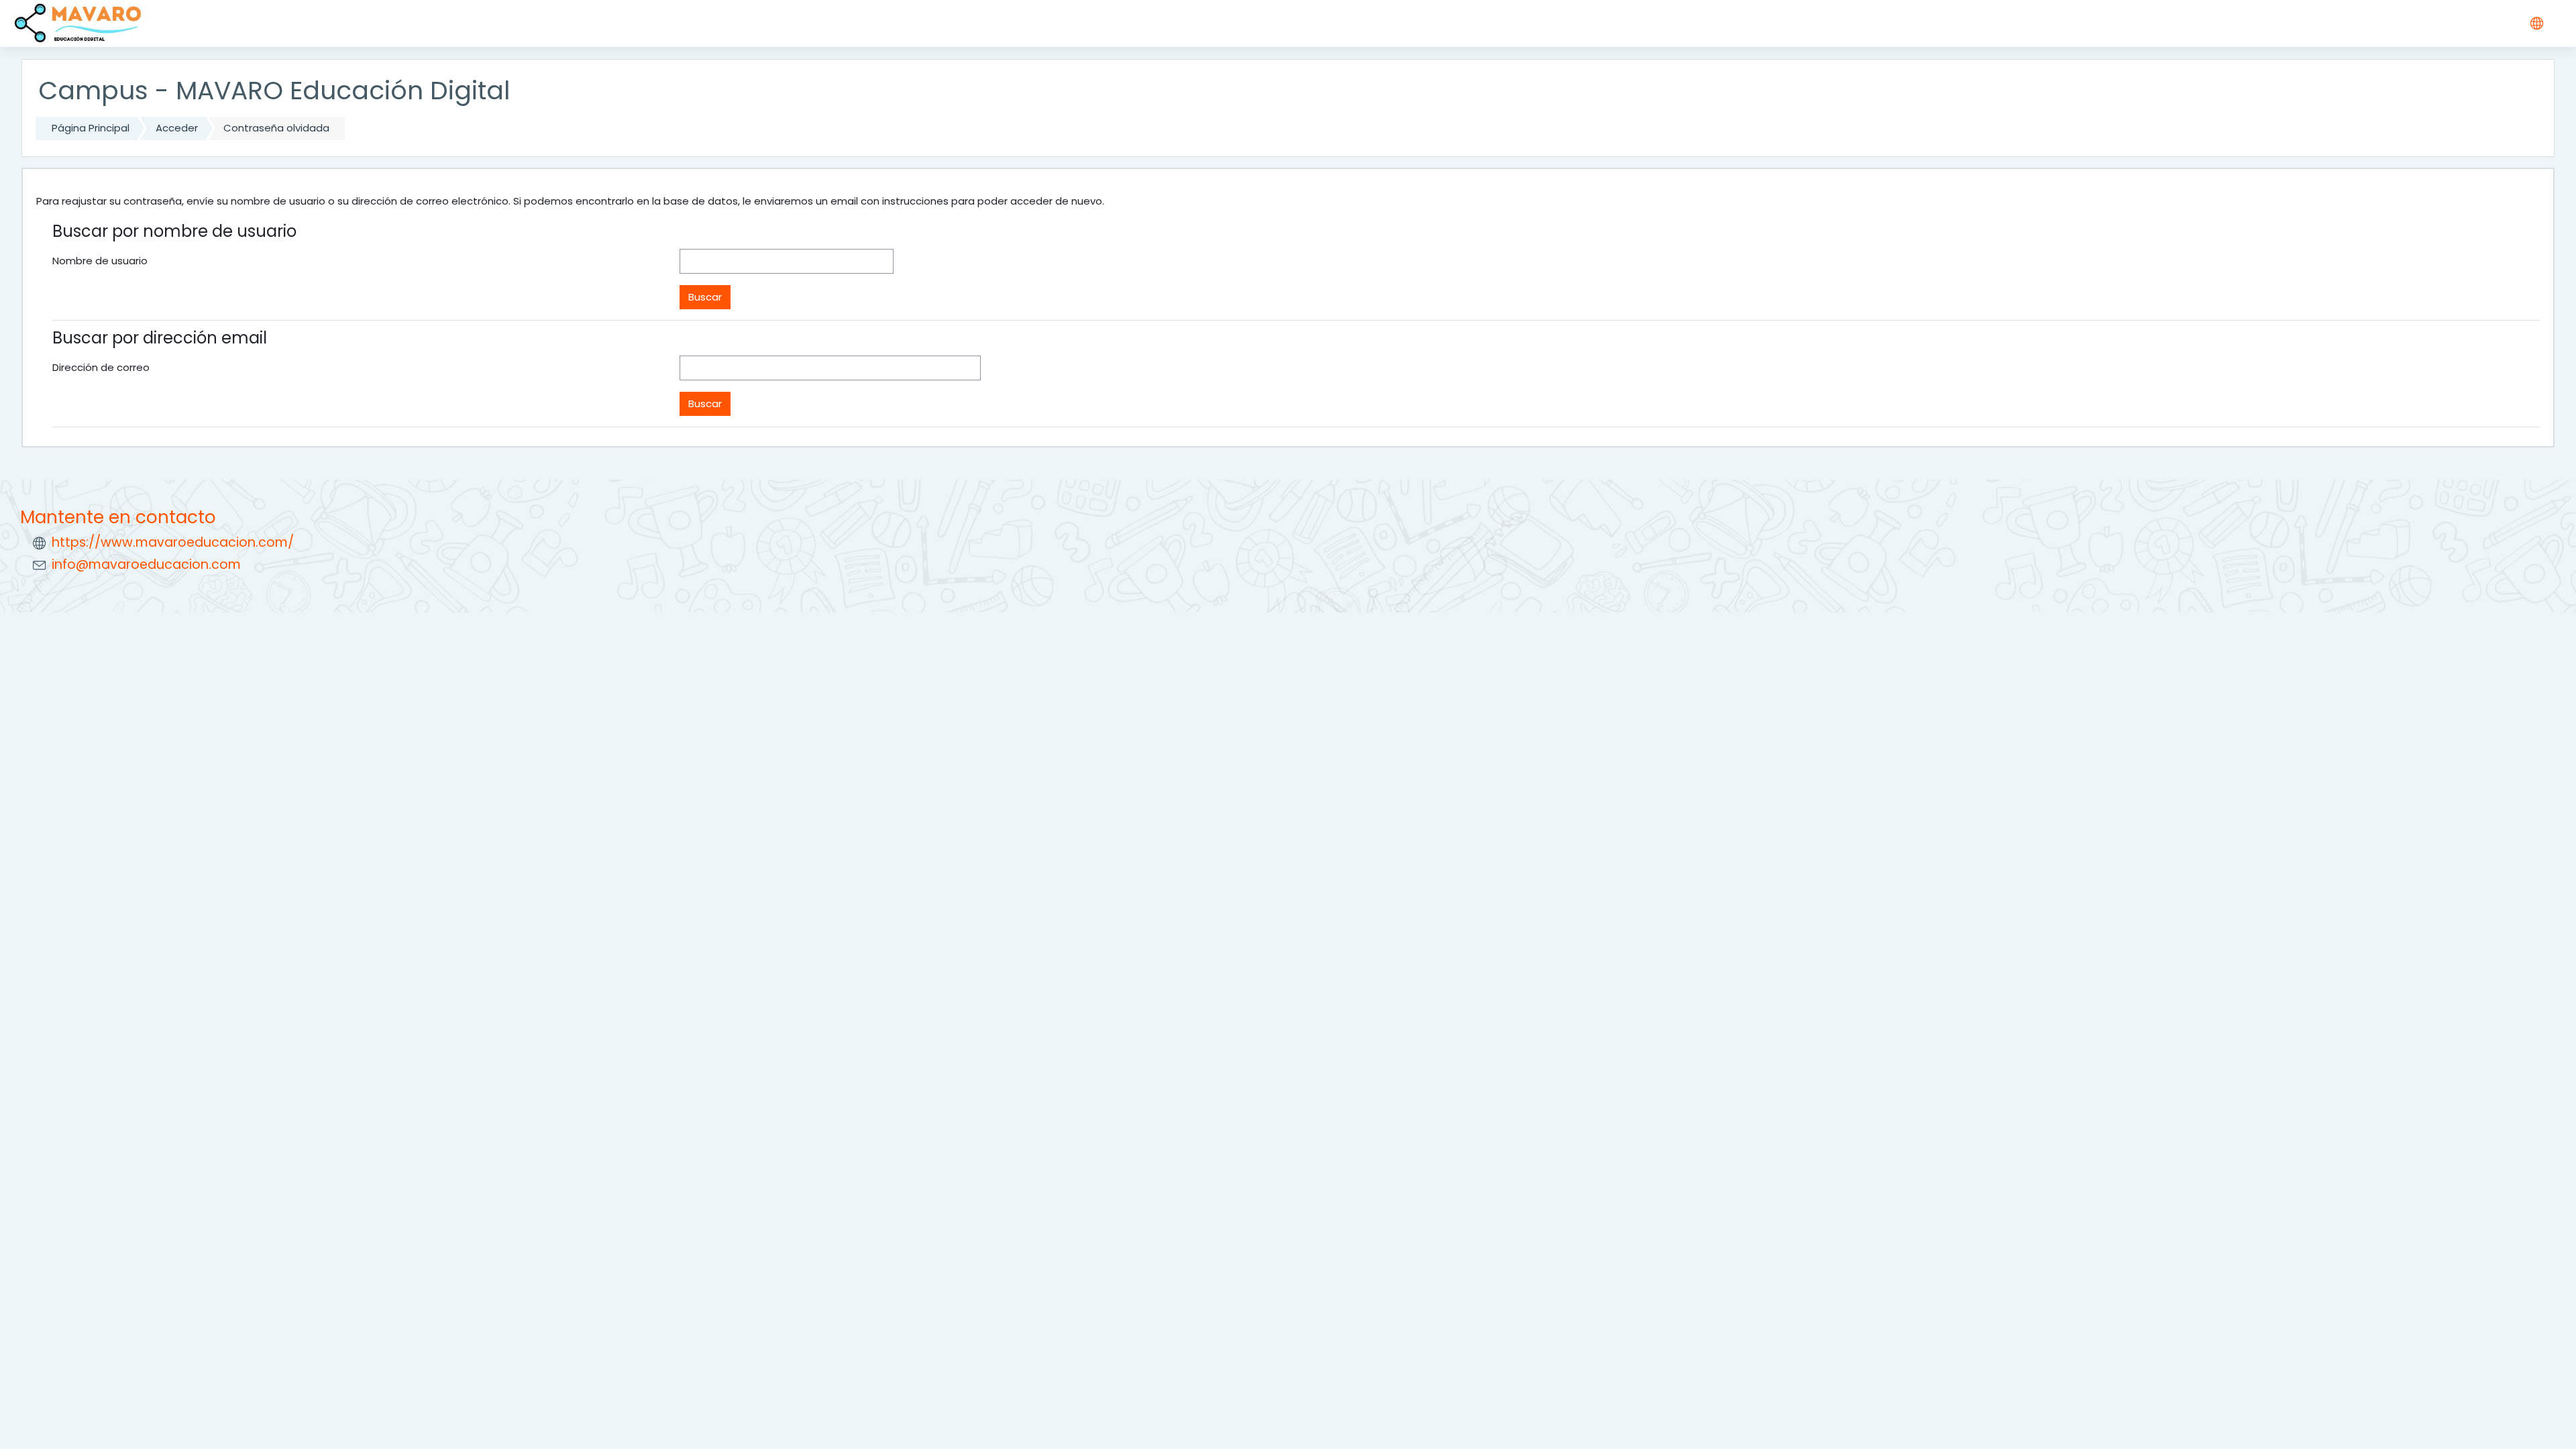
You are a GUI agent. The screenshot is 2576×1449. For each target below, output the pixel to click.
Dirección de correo (101, 367)
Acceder (177, 128)
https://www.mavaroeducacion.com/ (173, 542)
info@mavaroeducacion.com (146, 565)
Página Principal (91, 128)
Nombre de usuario (100, 261)
